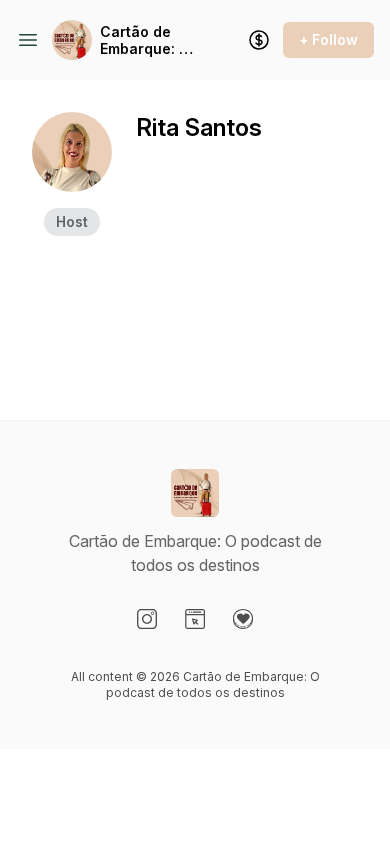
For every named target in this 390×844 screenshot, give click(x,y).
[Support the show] (259, 40)
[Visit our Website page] (195, 619)
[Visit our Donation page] (243, 619)
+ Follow (328, 39)
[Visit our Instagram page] (147, 619)
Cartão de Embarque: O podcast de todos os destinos (145, 40)
